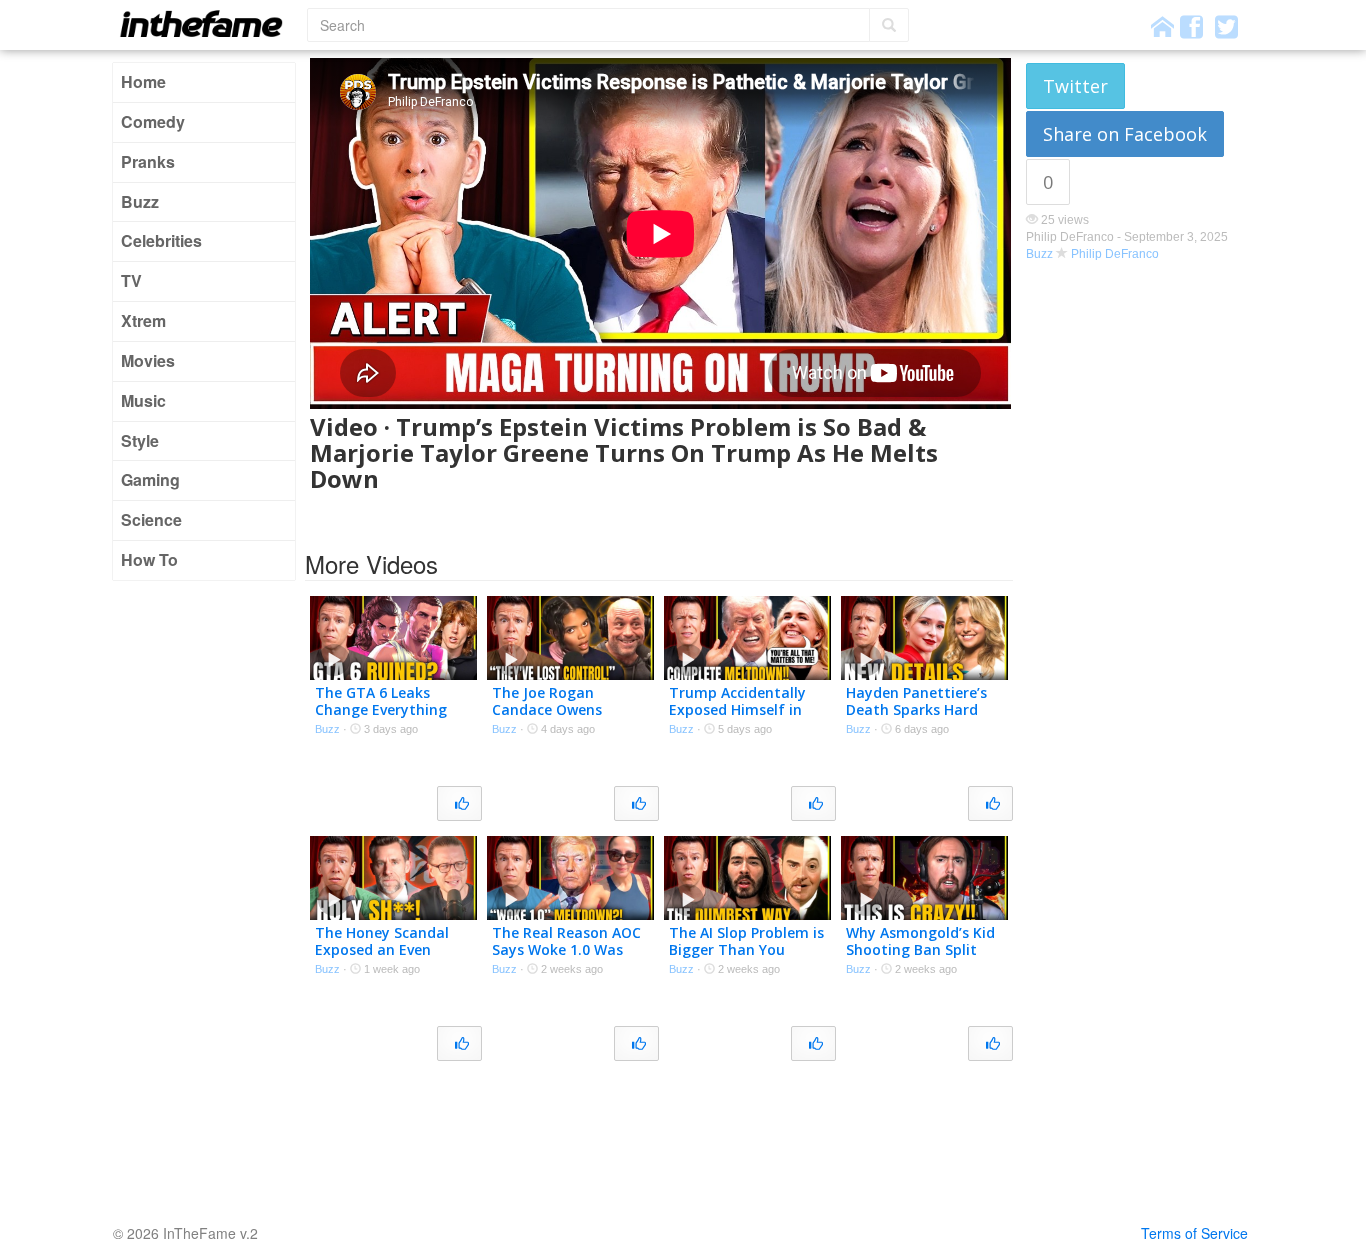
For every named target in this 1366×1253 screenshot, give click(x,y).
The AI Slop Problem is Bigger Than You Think (746, 949)
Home (143, 81)
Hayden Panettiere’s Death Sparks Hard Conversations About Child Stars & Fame (919, 717)
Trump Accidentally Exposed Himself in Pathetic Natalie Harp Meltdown (745, 717)
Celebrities (161, 240)
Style (140, 440)
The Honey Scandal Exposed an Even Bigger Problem (382, 949)
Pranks (148, 161)
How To (149, 559)
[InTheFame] (208, 23)
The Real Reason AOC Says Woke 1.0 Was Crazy (566, 949)
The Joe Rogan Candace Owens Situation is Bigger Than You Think (557, 717)
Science (151, 519)
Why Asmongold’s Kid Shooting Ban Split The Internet (920, 949)
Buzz (140, 201)
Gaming (150, 479)
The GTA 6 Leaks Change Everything (381, 701)
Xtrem (143, 320)
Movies (148, 360)
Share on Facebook (1125, 134)
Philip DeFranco (1115, 254)
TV (131, 280)
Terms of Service (1194, 1233)
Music (143, 400)
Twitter (1075, 86)
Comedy (153, 121)
